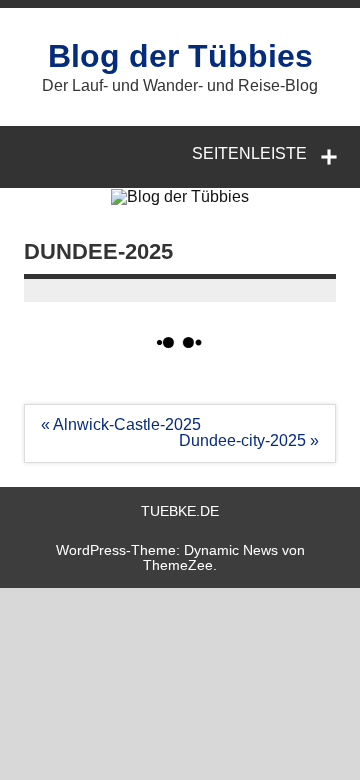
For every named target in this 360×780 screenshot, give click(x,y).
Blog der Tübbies (180, 56)
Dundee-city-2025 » (249, 440)
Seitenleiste (249, 153)
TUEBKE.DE (180, 511)
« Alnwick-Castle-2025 (121, 424)
